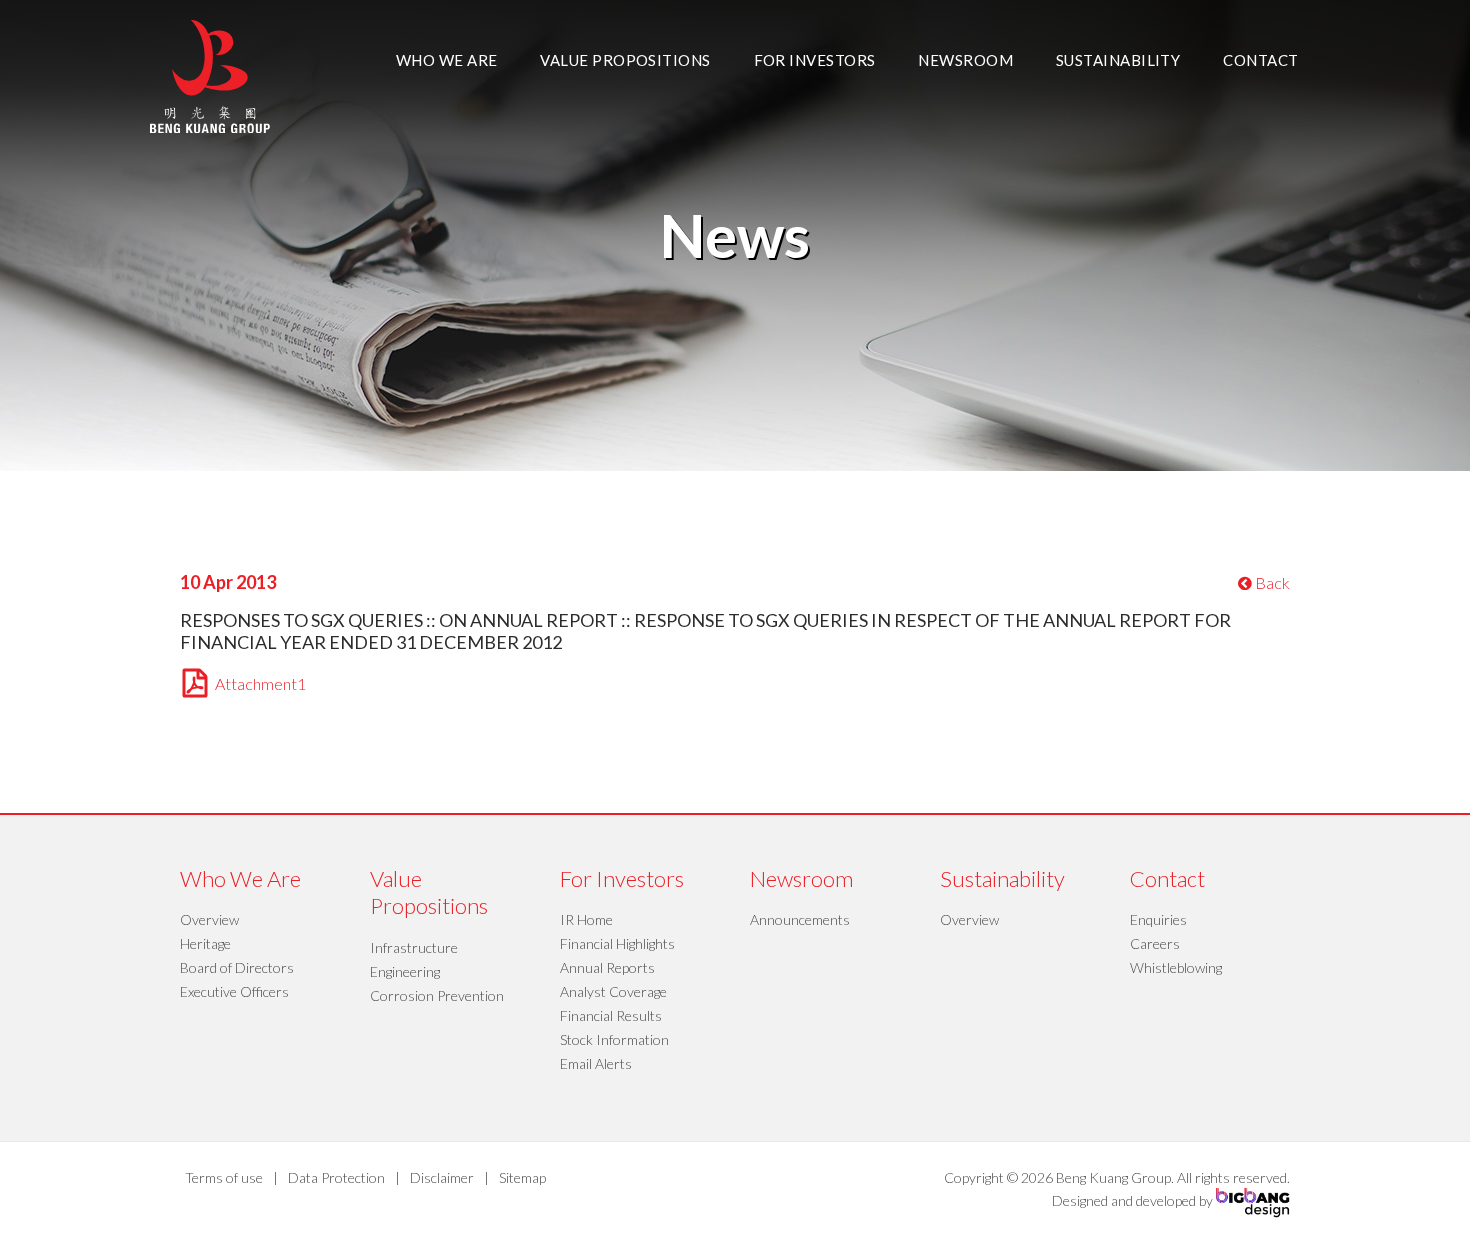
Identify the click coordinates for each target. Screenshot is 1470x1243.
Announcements (800, 919)
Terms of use (224, 1177)
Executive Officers (234, 991)
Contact (1260, 60)
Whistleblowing (1176, 967)
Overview (209, 919)
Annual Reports (607, 967)
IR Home (586, 919)
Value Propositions (625, 60)
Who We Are (447, 60)
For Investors (815, 60)
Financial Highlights (617, 943)
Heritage (205, 943)
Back (1271, 582)
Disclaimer (442, 1177)
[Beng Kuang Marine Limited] (210, 74)
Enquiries (1158, 919)
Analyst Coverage (613, 991)
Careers (1155, 943)
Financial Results (611, 1015)
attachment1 (260, 683)
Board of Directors (237, 967)
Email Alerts (596, 1063)
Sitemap (522, 1177)
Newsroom (965, 60)
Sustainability (1118, 60)
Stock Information (614, 1039)
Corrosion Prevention (437, 995)
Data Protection (336, 1177)
